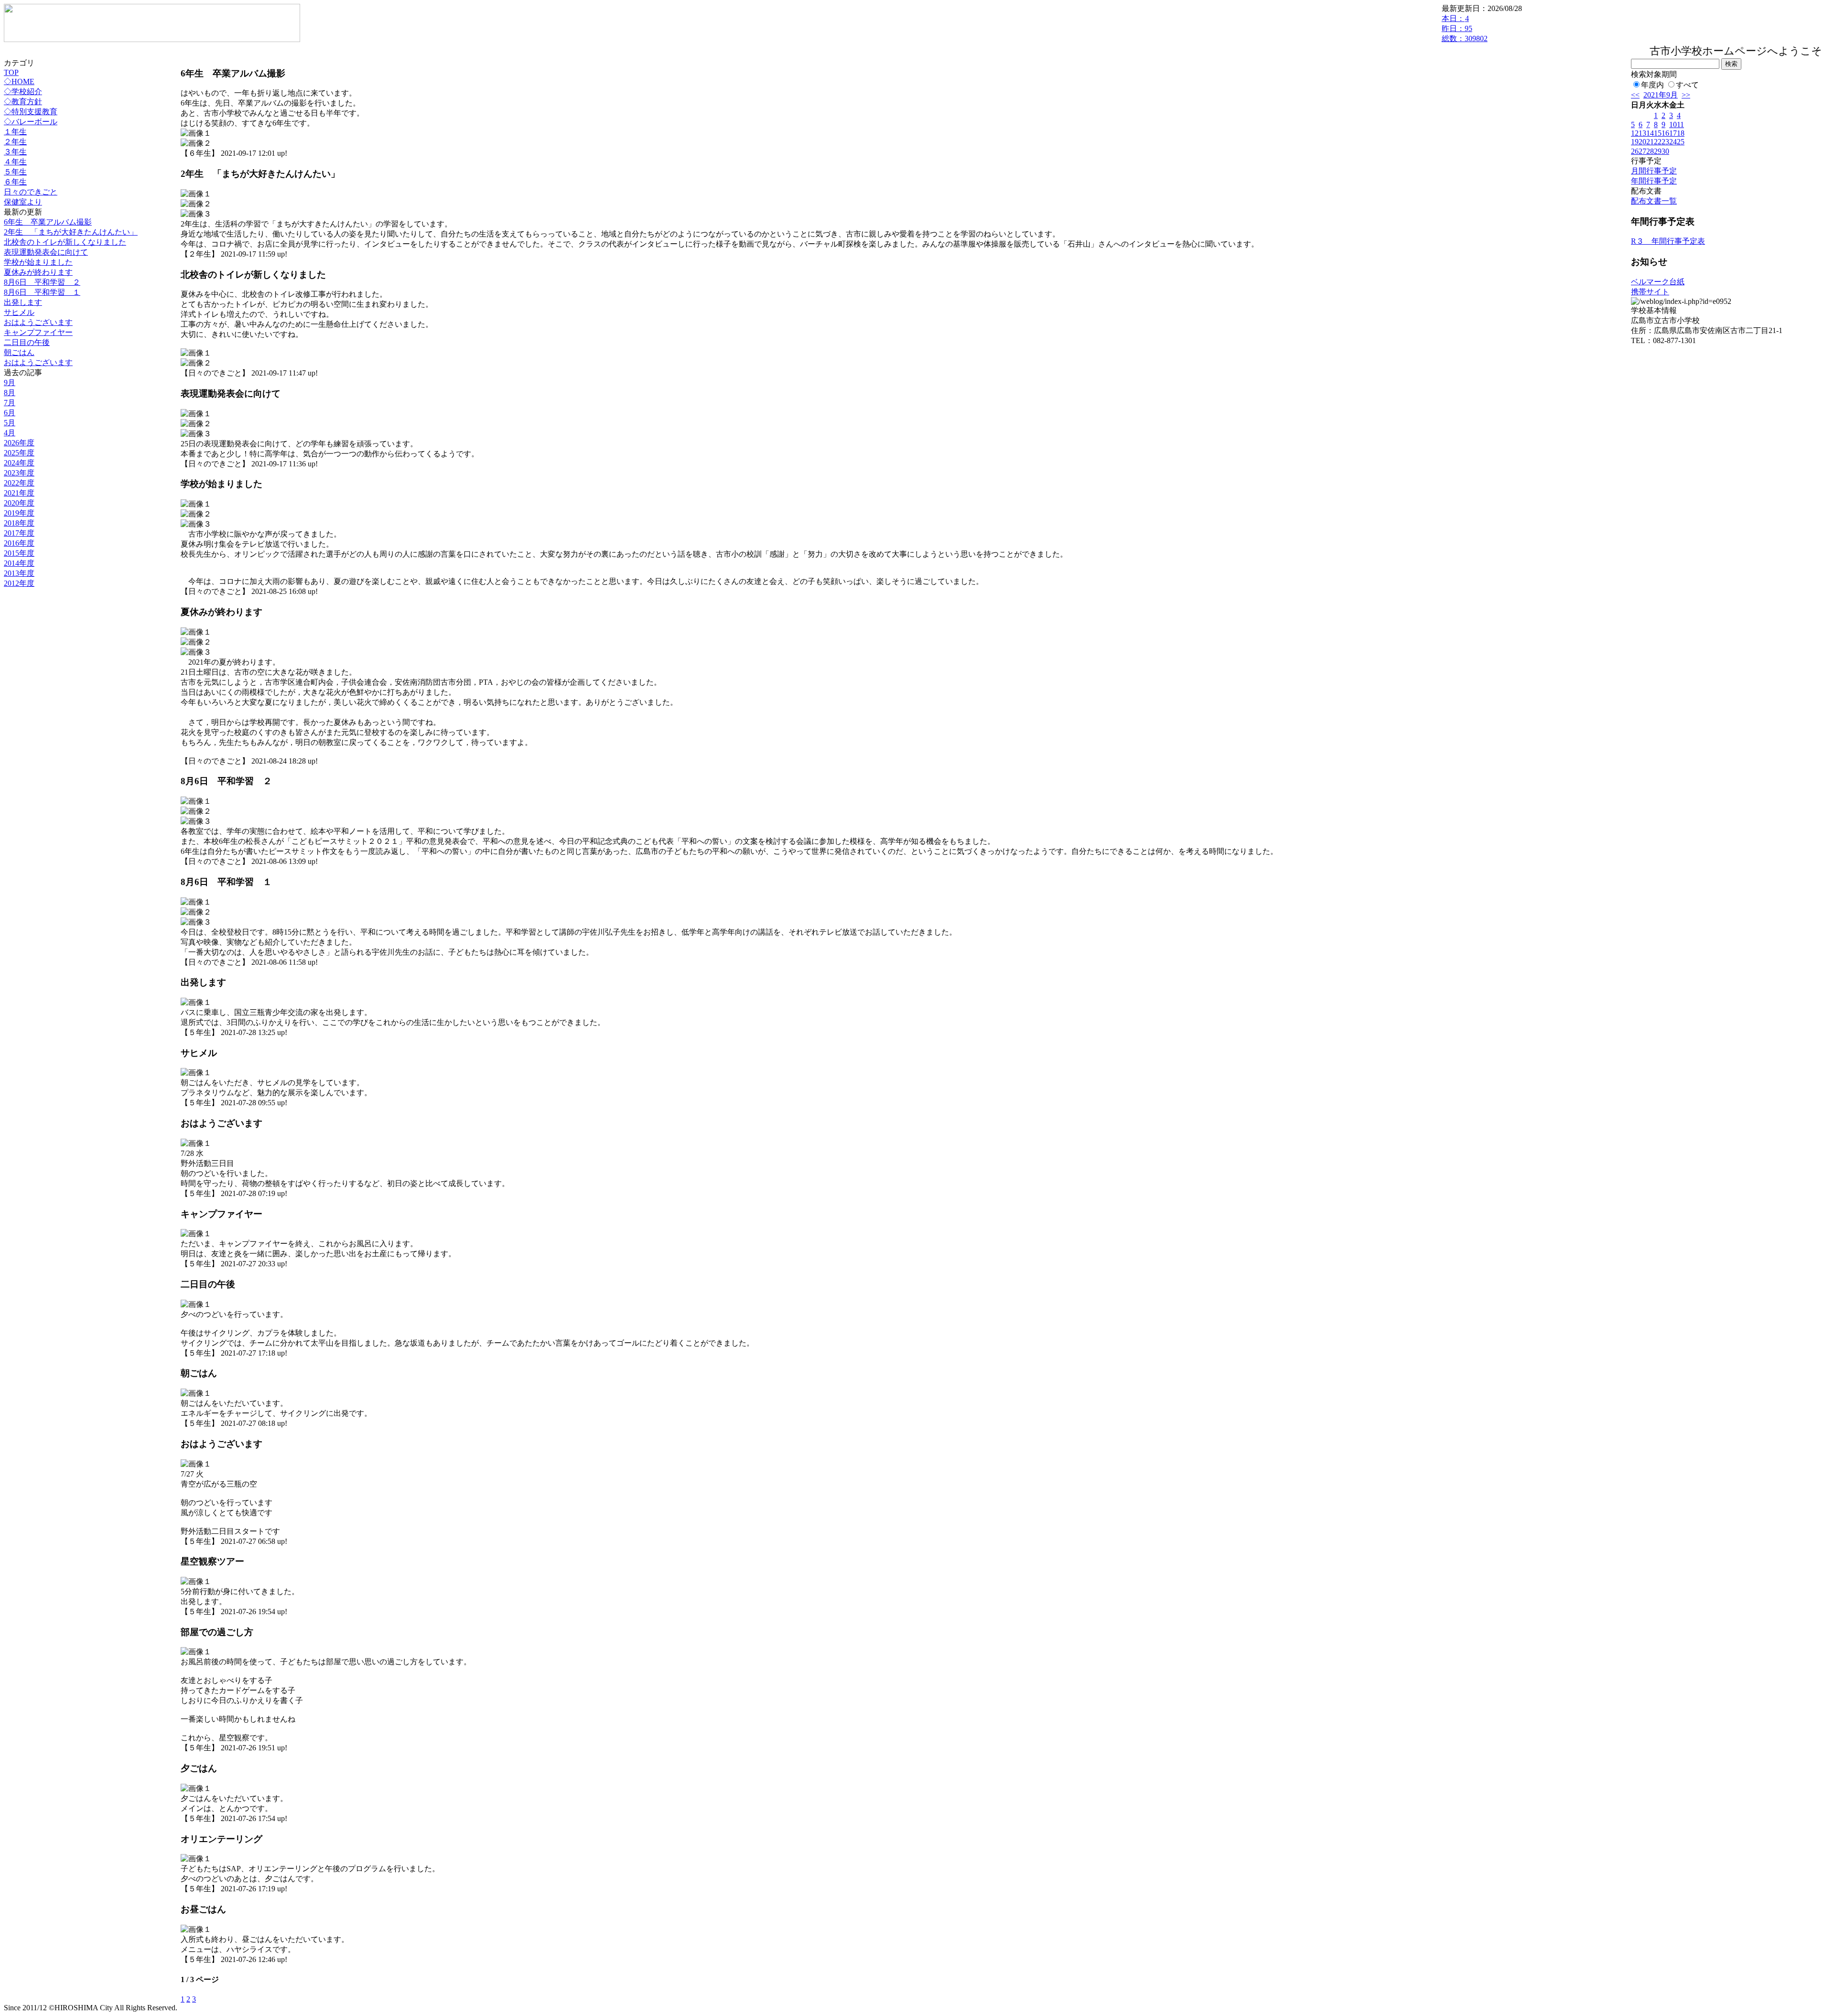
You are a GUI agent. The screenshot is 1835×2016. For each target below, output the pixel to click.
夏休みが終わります (38, 272)
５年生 (15, 172)
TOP (11, 72)
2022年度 (19, 483)
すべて (1687, 85)
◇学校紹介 (23, 92)
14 (1650, 133)
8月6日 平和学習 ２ (42, 282)
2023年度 (19, 473)
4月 (10, 433)
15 (1658, 133)
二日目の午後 (27, 342)
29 (1658, 151)
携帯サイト (1650, 292)
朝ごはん (19, 352)
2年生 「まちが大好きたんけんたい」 (71, 232)
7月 (10, 403)
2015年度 (19, 553)
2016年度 (19, 543)
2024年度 (19, 463)
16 (1665, 133)
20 (1642, 142)
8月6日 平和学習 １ (42, 292)
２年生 (15, 142)
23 (1665, 142)
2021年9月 (1661, 95)
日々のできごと (31, 192)
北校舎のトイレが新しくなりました (65, 242)
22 (1658, 142)
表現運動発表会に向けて (46, 252)
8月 (10, 393)
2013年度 (19, 573)
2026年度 (19, 443)
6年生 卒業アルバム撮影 (48, 222)
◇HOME (19, 81)
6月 (10, 413)
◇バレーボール (31, 122)
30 (1665, 151)
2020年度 (19, 503)
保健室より (23, 202)
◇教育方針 (23, 102)
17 (1673, 133)
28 (1650, 151)
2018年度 (19, 523)
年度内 (1652, 85)
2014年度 (19, 563)
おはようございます (38, 322)
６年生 (15, 182)
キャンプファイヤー (38, 332)
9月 (10, 383)
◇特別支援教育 (31, 112)
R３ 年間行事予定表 (1668, 241)
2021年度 (19, 493)
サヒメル (19, 312)
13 (1642, 133)
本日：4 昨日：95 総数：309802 (1465, 28)
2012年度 (19, 583)
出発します (23, 302)
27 (1642, 151)
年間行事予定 (1654, 181)
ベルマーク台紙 (1658, 282)
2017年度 (19, 533)
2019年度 (19, 513)
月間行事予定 (1654, 171)
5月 (10, 423)
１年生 (15, 132)
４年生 (15, 162)
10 (1673, 124)
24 (1673, 142)
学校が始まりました (38, 262)
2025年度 (19, 453)
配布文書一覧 (1654, 201)
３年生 (15, 152)
